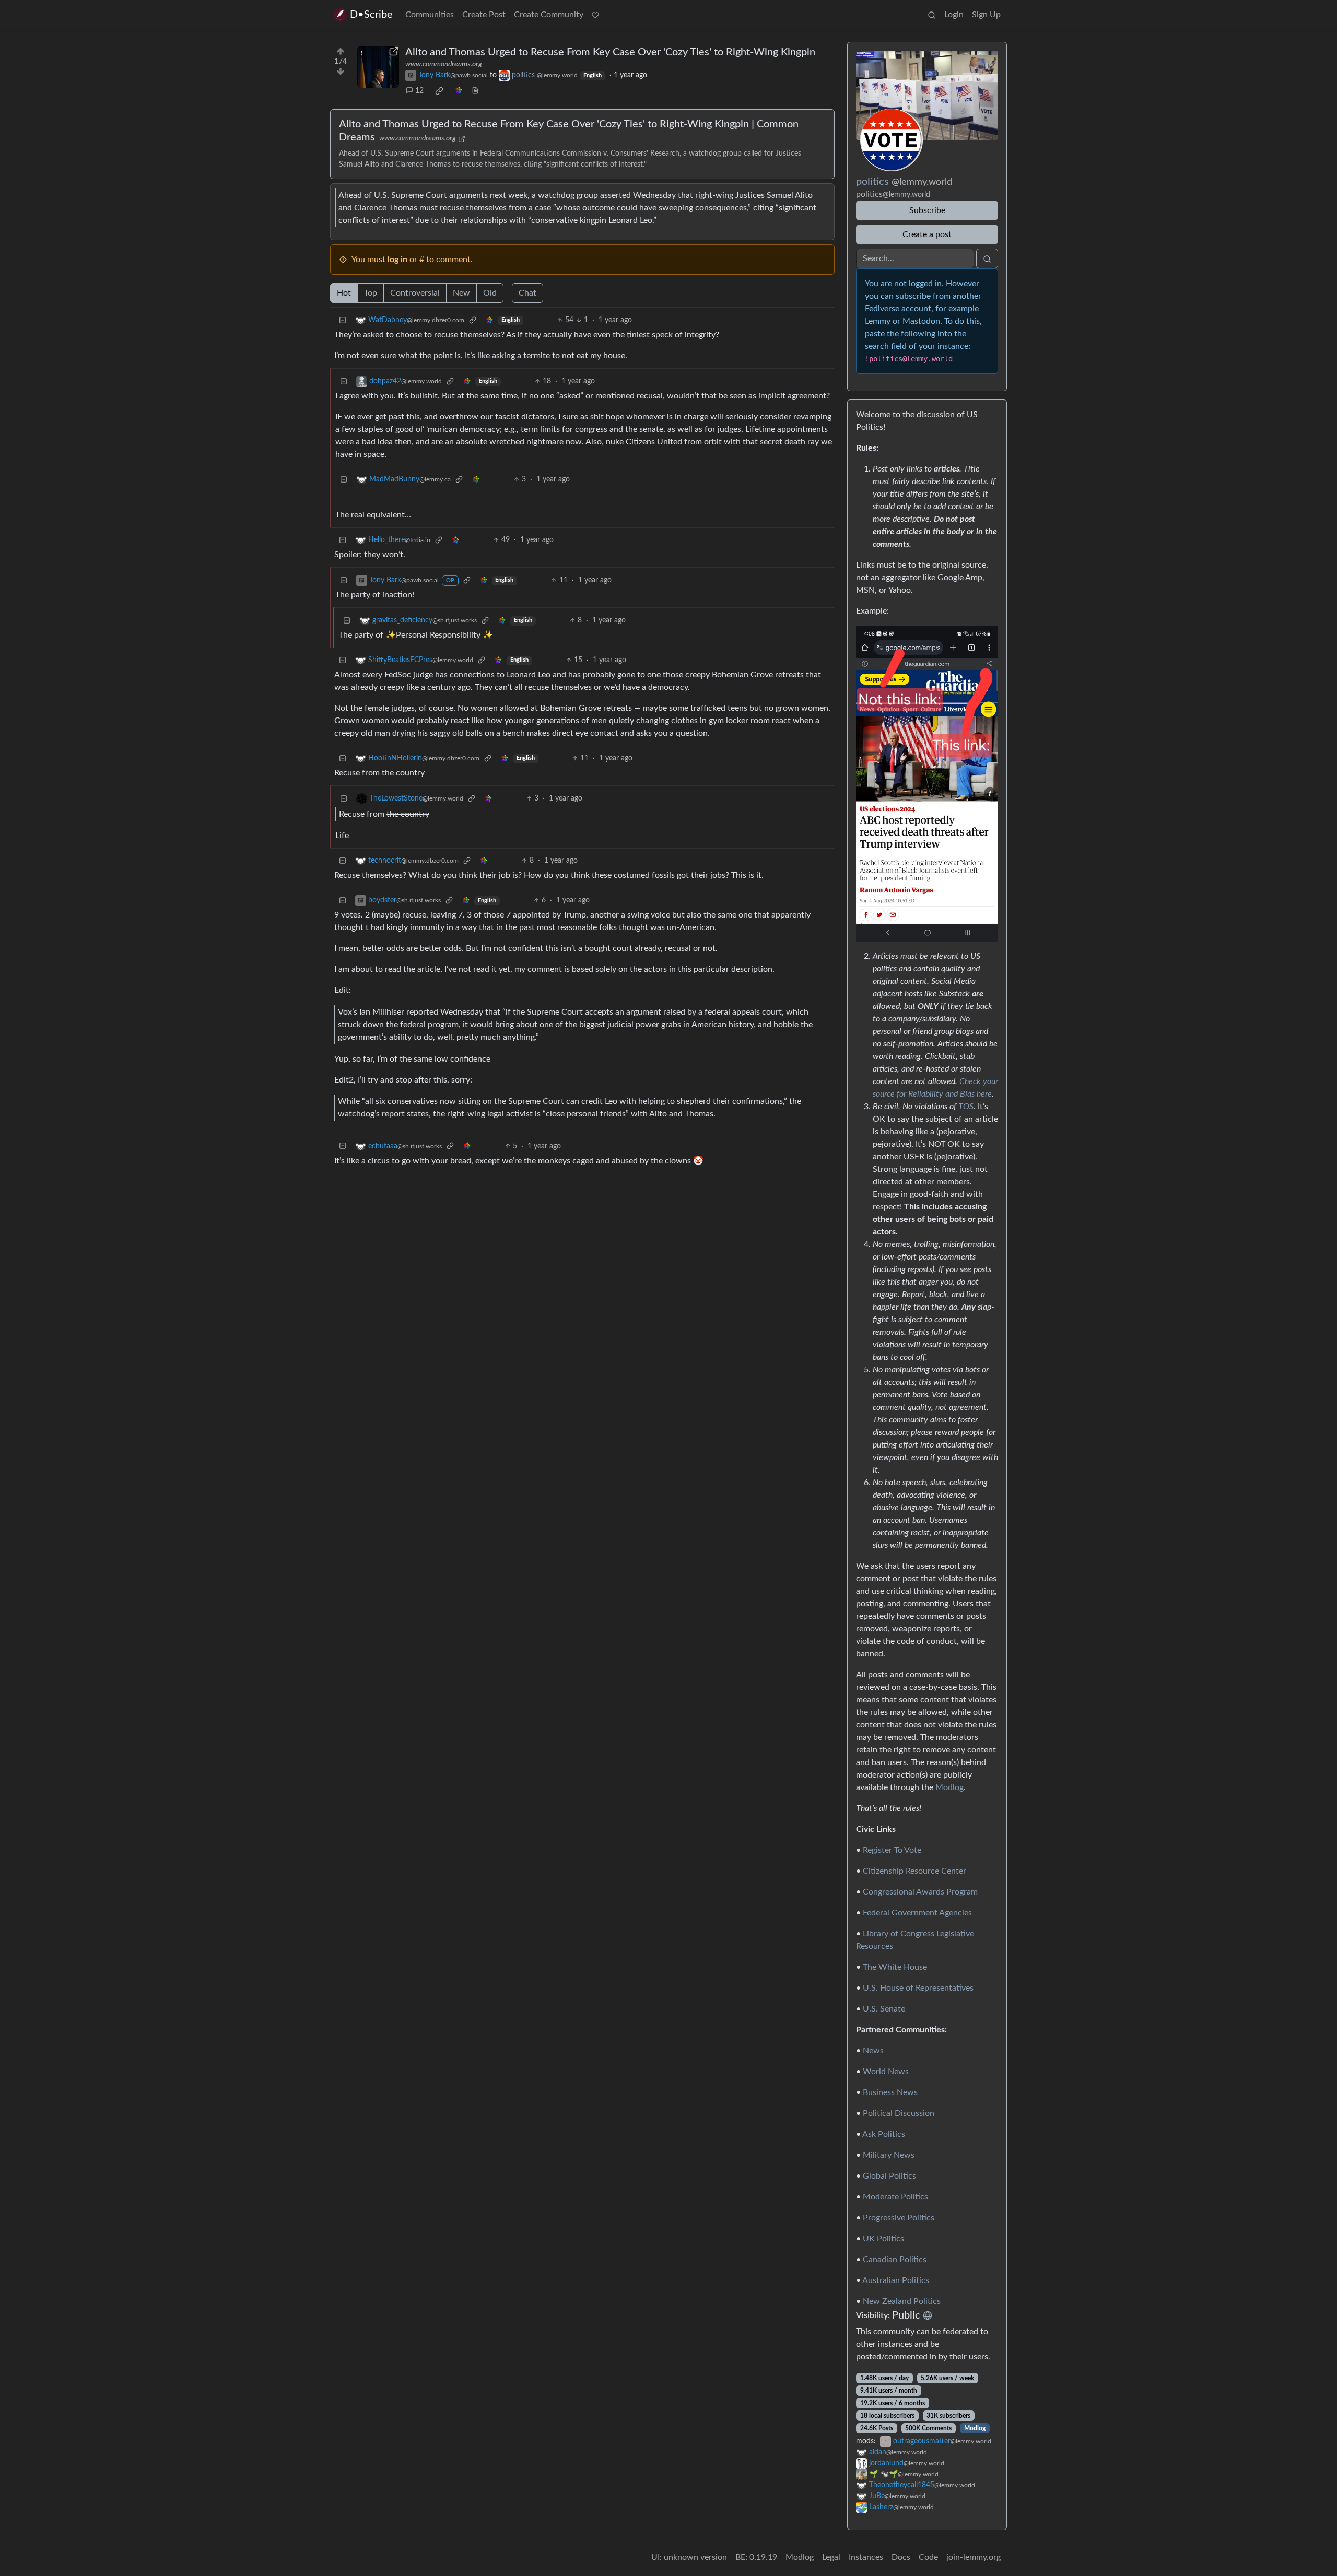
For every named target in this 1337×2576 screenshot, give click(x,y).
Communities (430, 15)
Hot (344, 293)
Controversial (415, 293)
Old (490, 293)
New (461, 293)
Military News (889, 2155)
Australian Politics (896, 2280)
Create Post (484, 15)
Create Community (549, 15)
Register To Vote (892, 1850)
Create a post (927, 234)
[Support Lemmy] (595, 15)
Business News (890, 2092)
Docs (901, 2557)
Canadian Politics (895, 2260)
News (873, 2051)
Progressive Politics (899, 2218)
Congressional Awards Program (920, 1892)
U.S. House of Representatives (918, 1988)
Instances (866, 2557)
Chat (527, 293)
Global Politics (889, 2176)
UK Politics (883, 2239)
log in (397, 260)
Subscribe (927, 210)
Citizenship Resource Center (914, 1871)
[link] (439, 91)
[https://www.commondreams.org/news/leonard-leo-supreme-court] (378, 67)
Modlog (949, 1787)
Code (928, 2557)
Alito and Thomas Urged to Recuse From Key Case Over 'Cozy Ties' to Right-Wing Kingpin (610, 52)
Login (954, 15)
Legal (831, 2557)
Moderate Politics (895, 2197)
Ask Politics (884, 2134)
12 (419, 91)
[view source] (475, 91)
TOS (966, 1107)
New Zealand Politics (902, 2301)
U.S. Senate (884, 2009)
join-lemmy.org (974, 2557)
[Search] (932, 15)
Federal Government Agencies (917, 1913)
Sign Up (986, 15)
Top (371, 293)
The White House (895, 1967)
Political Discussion (899, 2113)
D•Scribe (371, 15)
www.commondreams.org (444, 64)
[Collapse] (343, 320)
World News (886, 2072)
